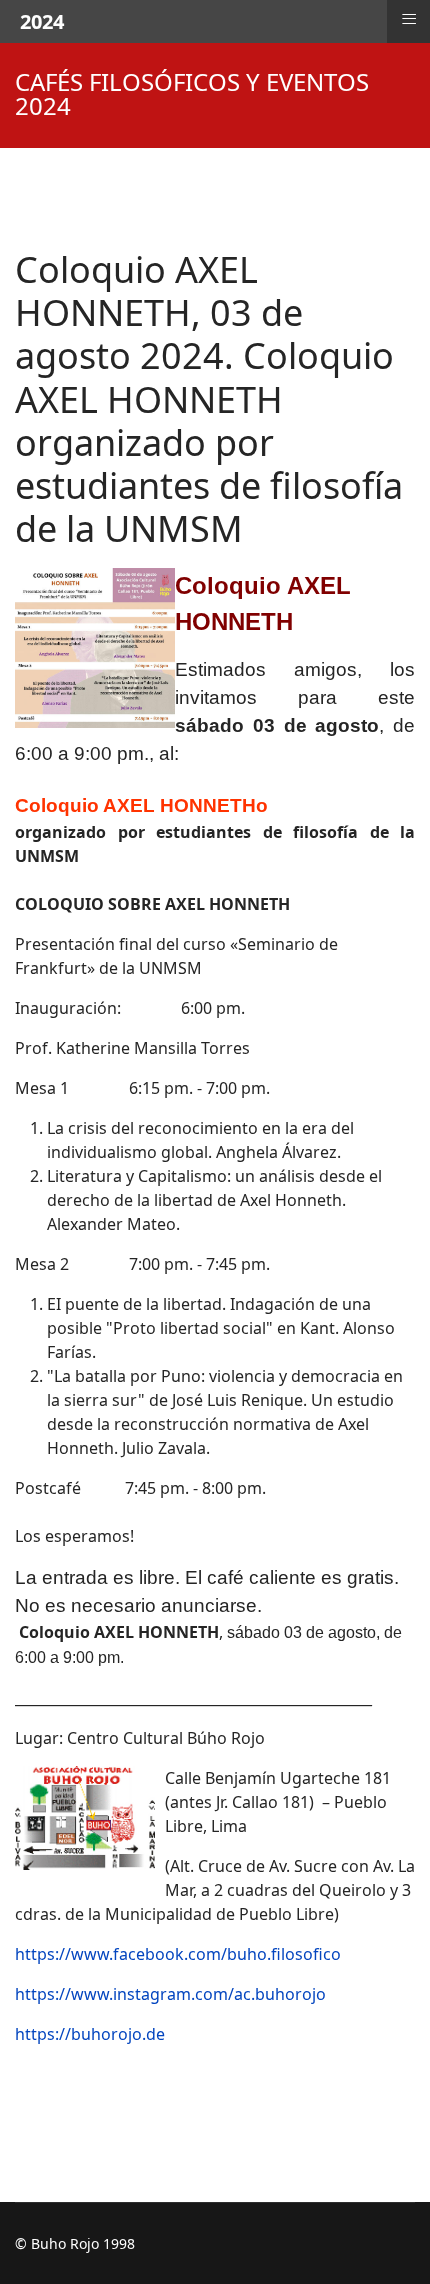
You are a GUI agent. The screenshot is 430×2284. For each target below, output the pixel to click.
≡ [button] (409, 19)
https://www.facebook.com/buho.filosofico (178, 1954)
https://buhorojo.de (90, 2034)
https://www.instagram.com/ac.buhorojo (170, 1994)
